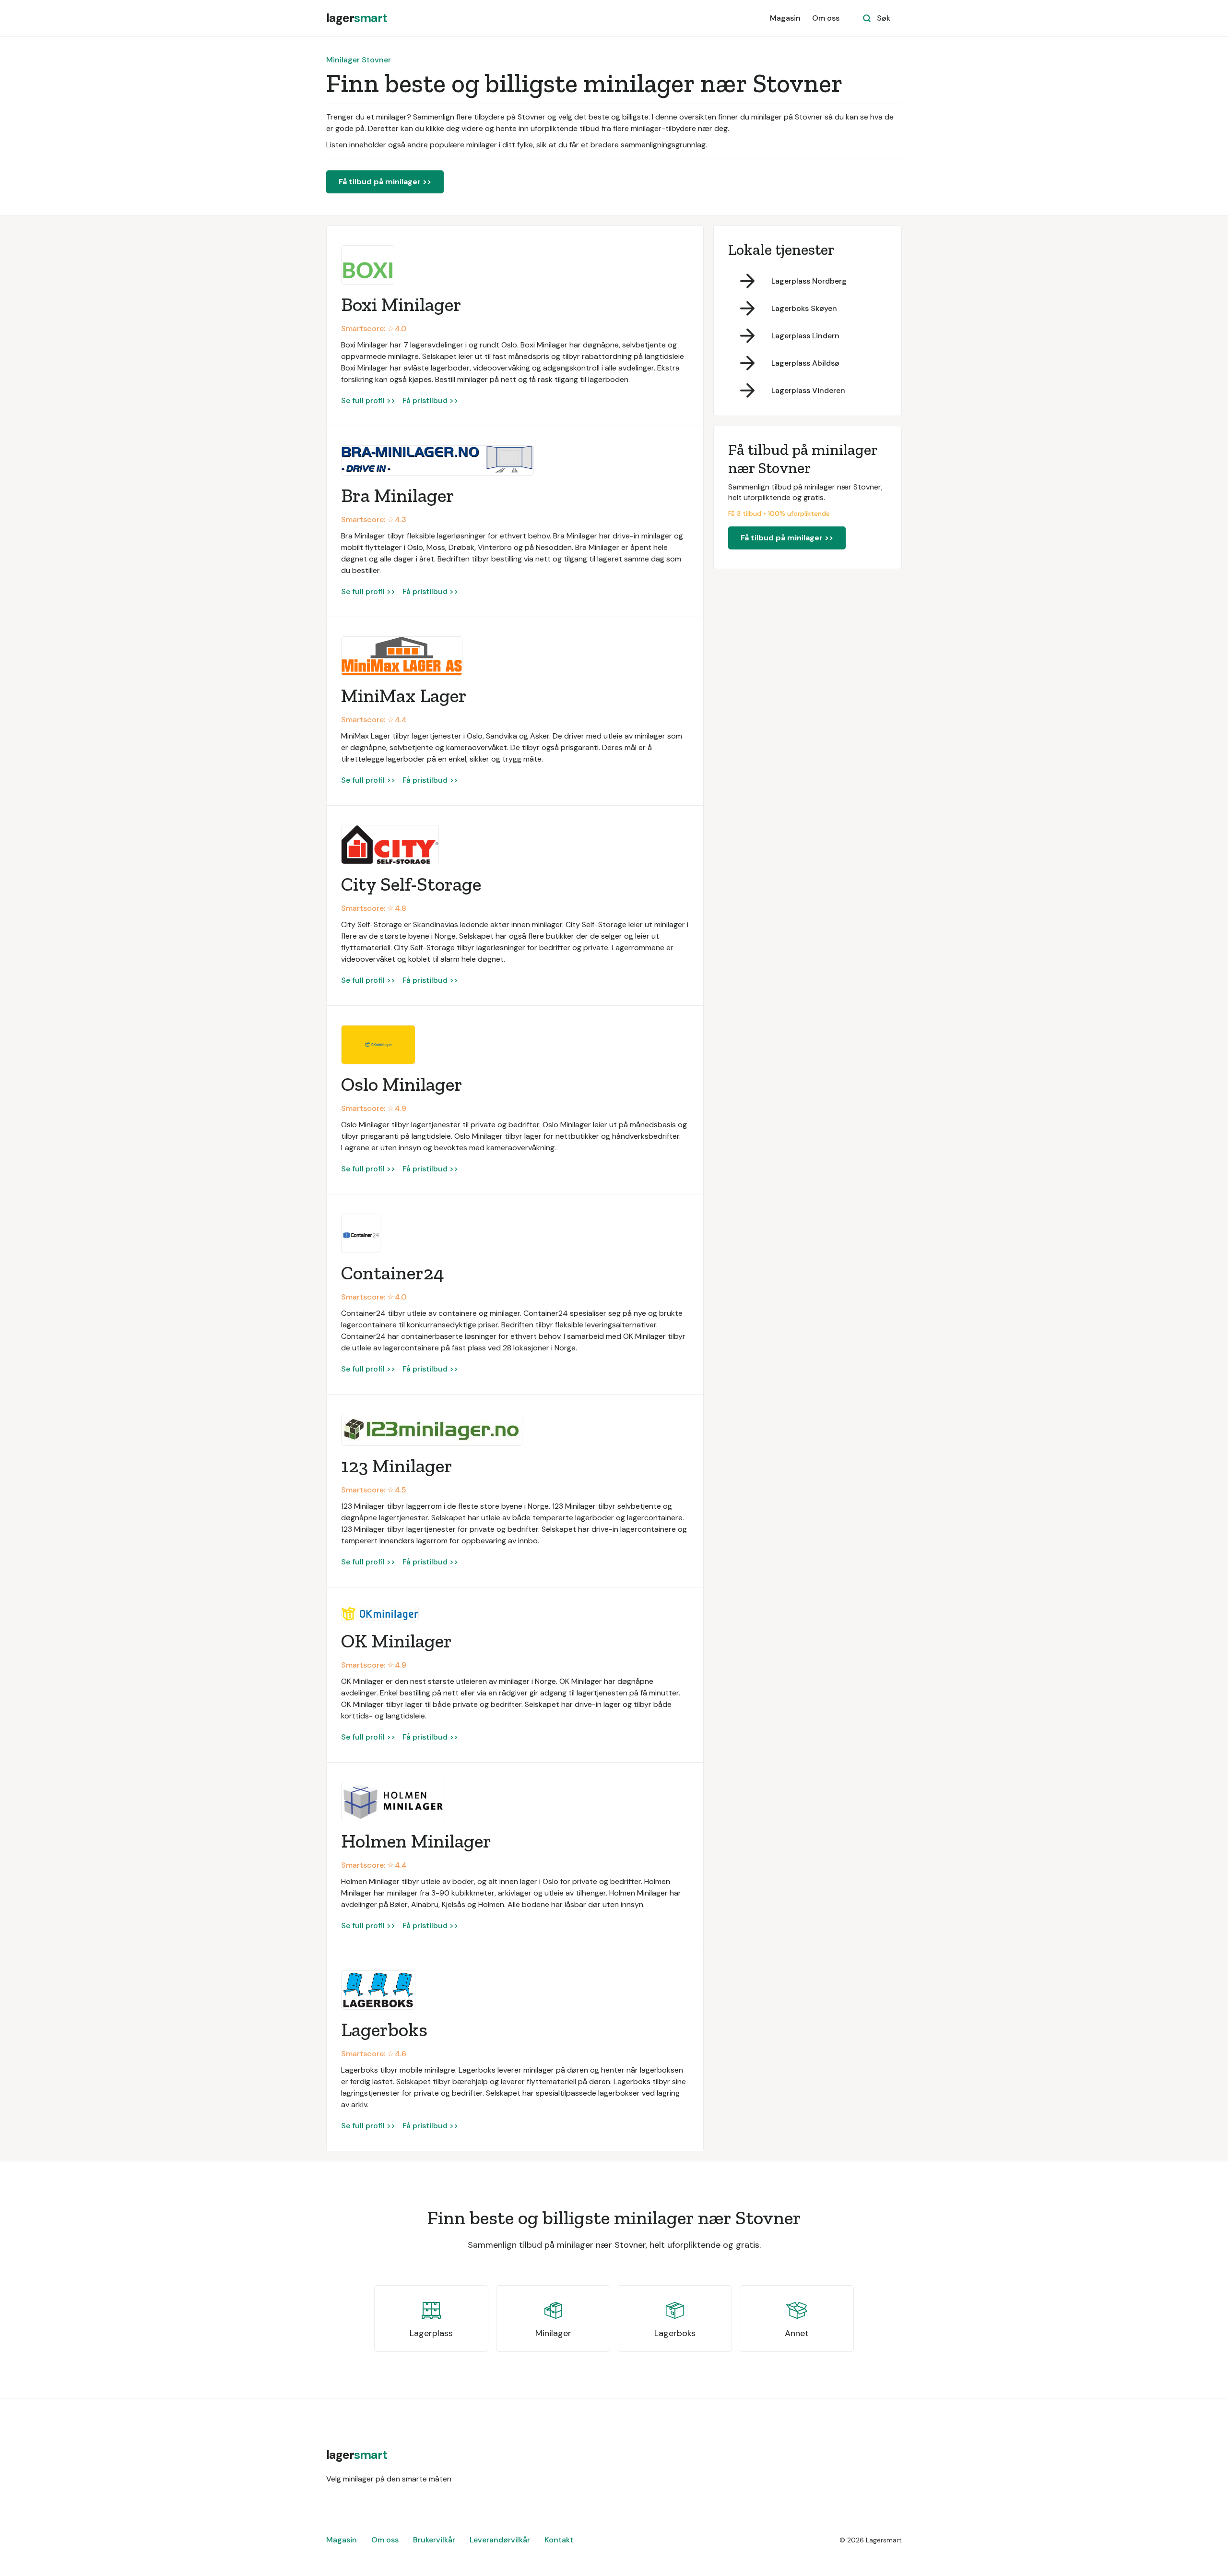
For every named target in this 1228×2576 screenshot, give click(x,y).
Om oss (826, 18)
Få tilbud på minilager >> (385, 182)
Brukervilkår (434, 2540)
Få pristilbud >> (430, 400)
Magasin (785, 18)
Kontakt (559, 2540)
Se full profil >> (368, 400)
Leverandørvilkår (500, 2540)
